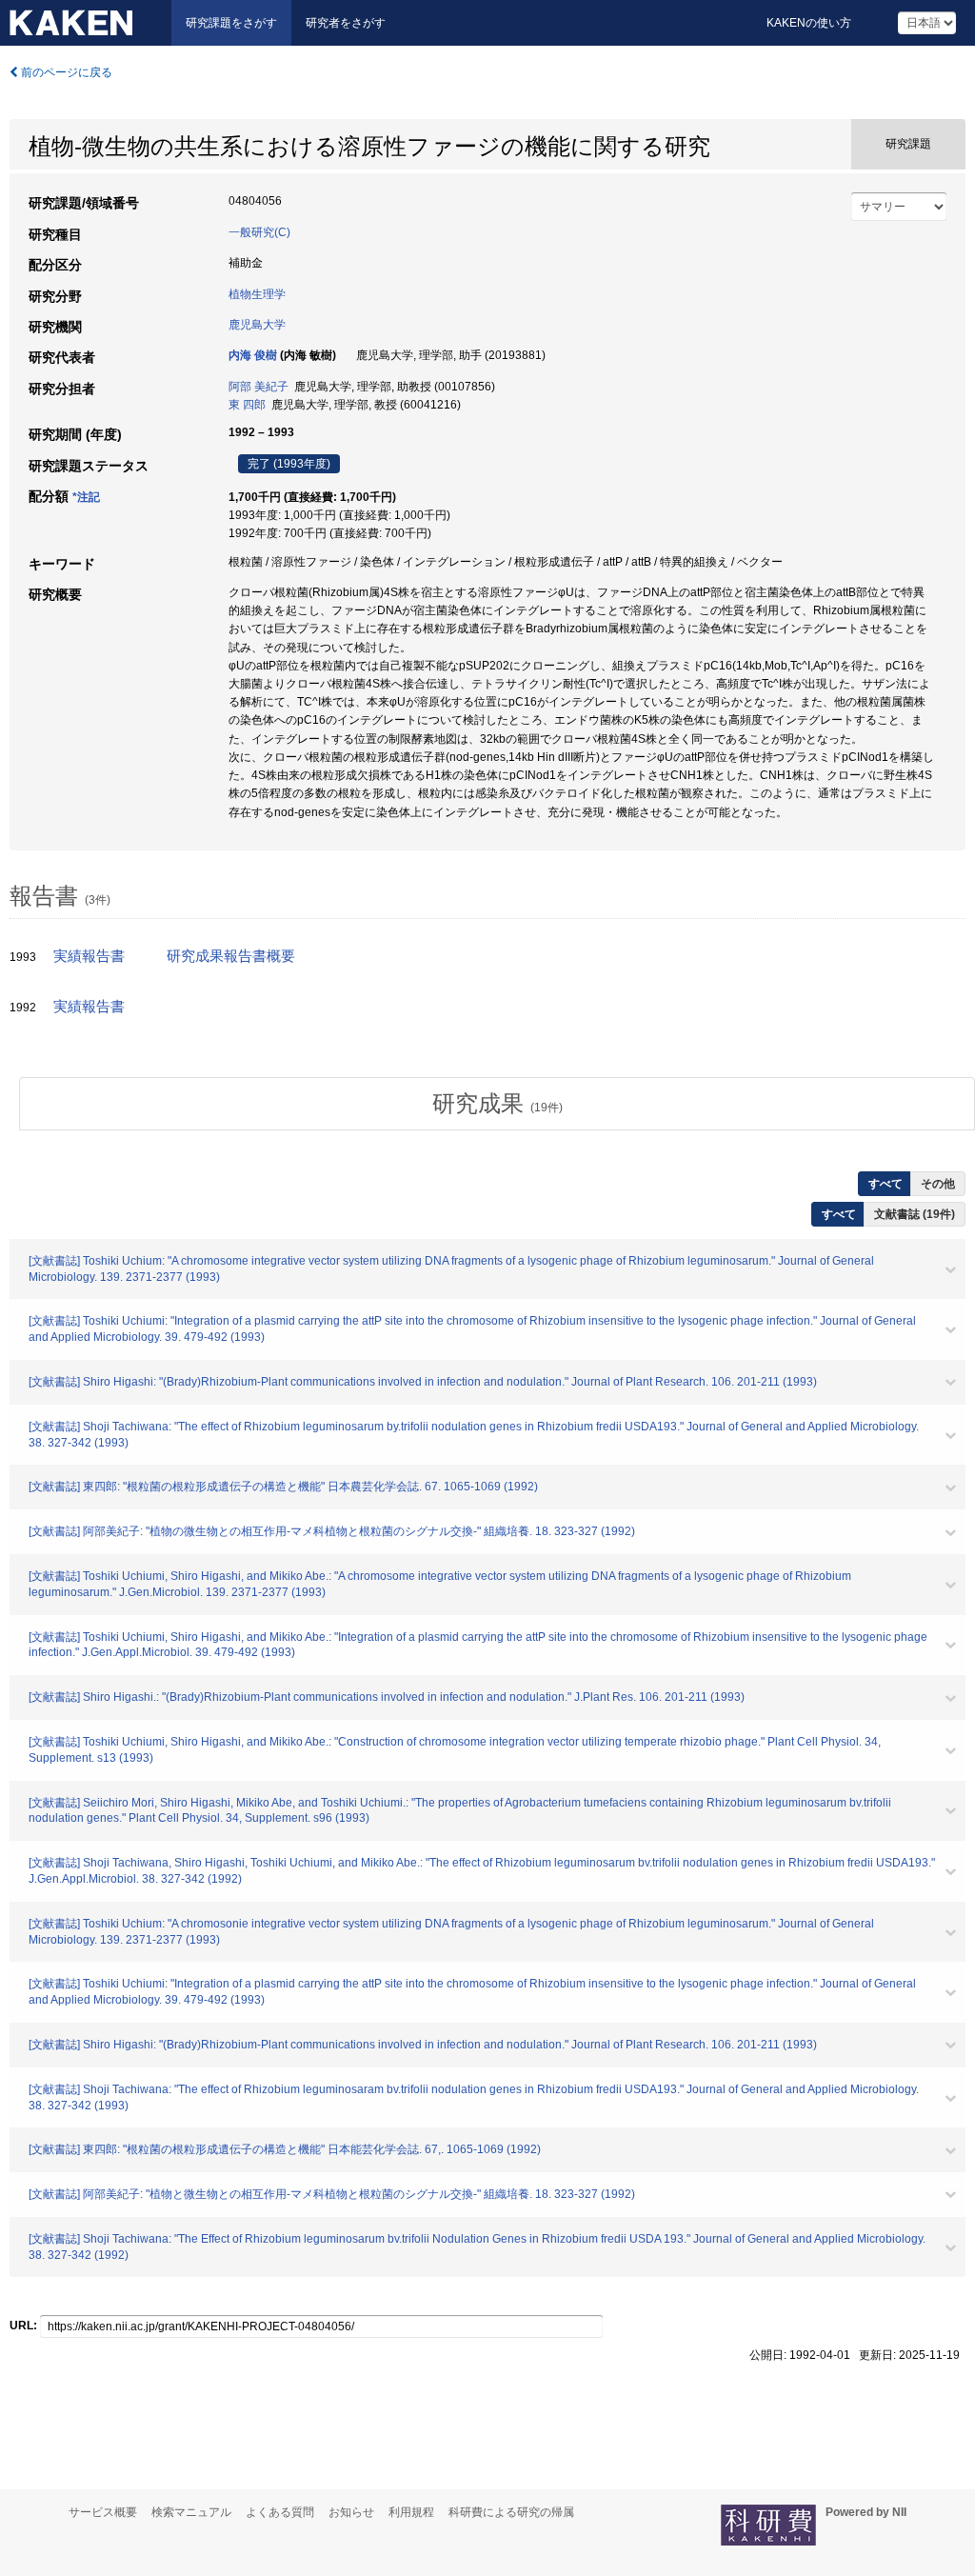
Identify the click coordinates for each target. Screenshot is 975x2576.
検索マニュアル (191, 2512)
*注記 (86, 497)
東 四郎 (247, 405)
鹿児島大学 (257, 325)
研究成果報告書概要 (231, 956)
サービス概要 (103, 2512)
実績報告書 (89, 956)
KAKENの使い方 (809, 23)
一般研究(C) (259, 232)
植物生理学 (257, 294)
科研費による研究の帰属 (511, 2512)
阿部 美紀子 (259, 387)
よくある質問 (280, 2512)
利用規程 (411, 2512)
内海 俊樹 (253, 355)
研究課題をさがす (231, 23)
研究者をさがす (346, 23)
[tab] (497, 1104)
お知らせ (351, 2512)
